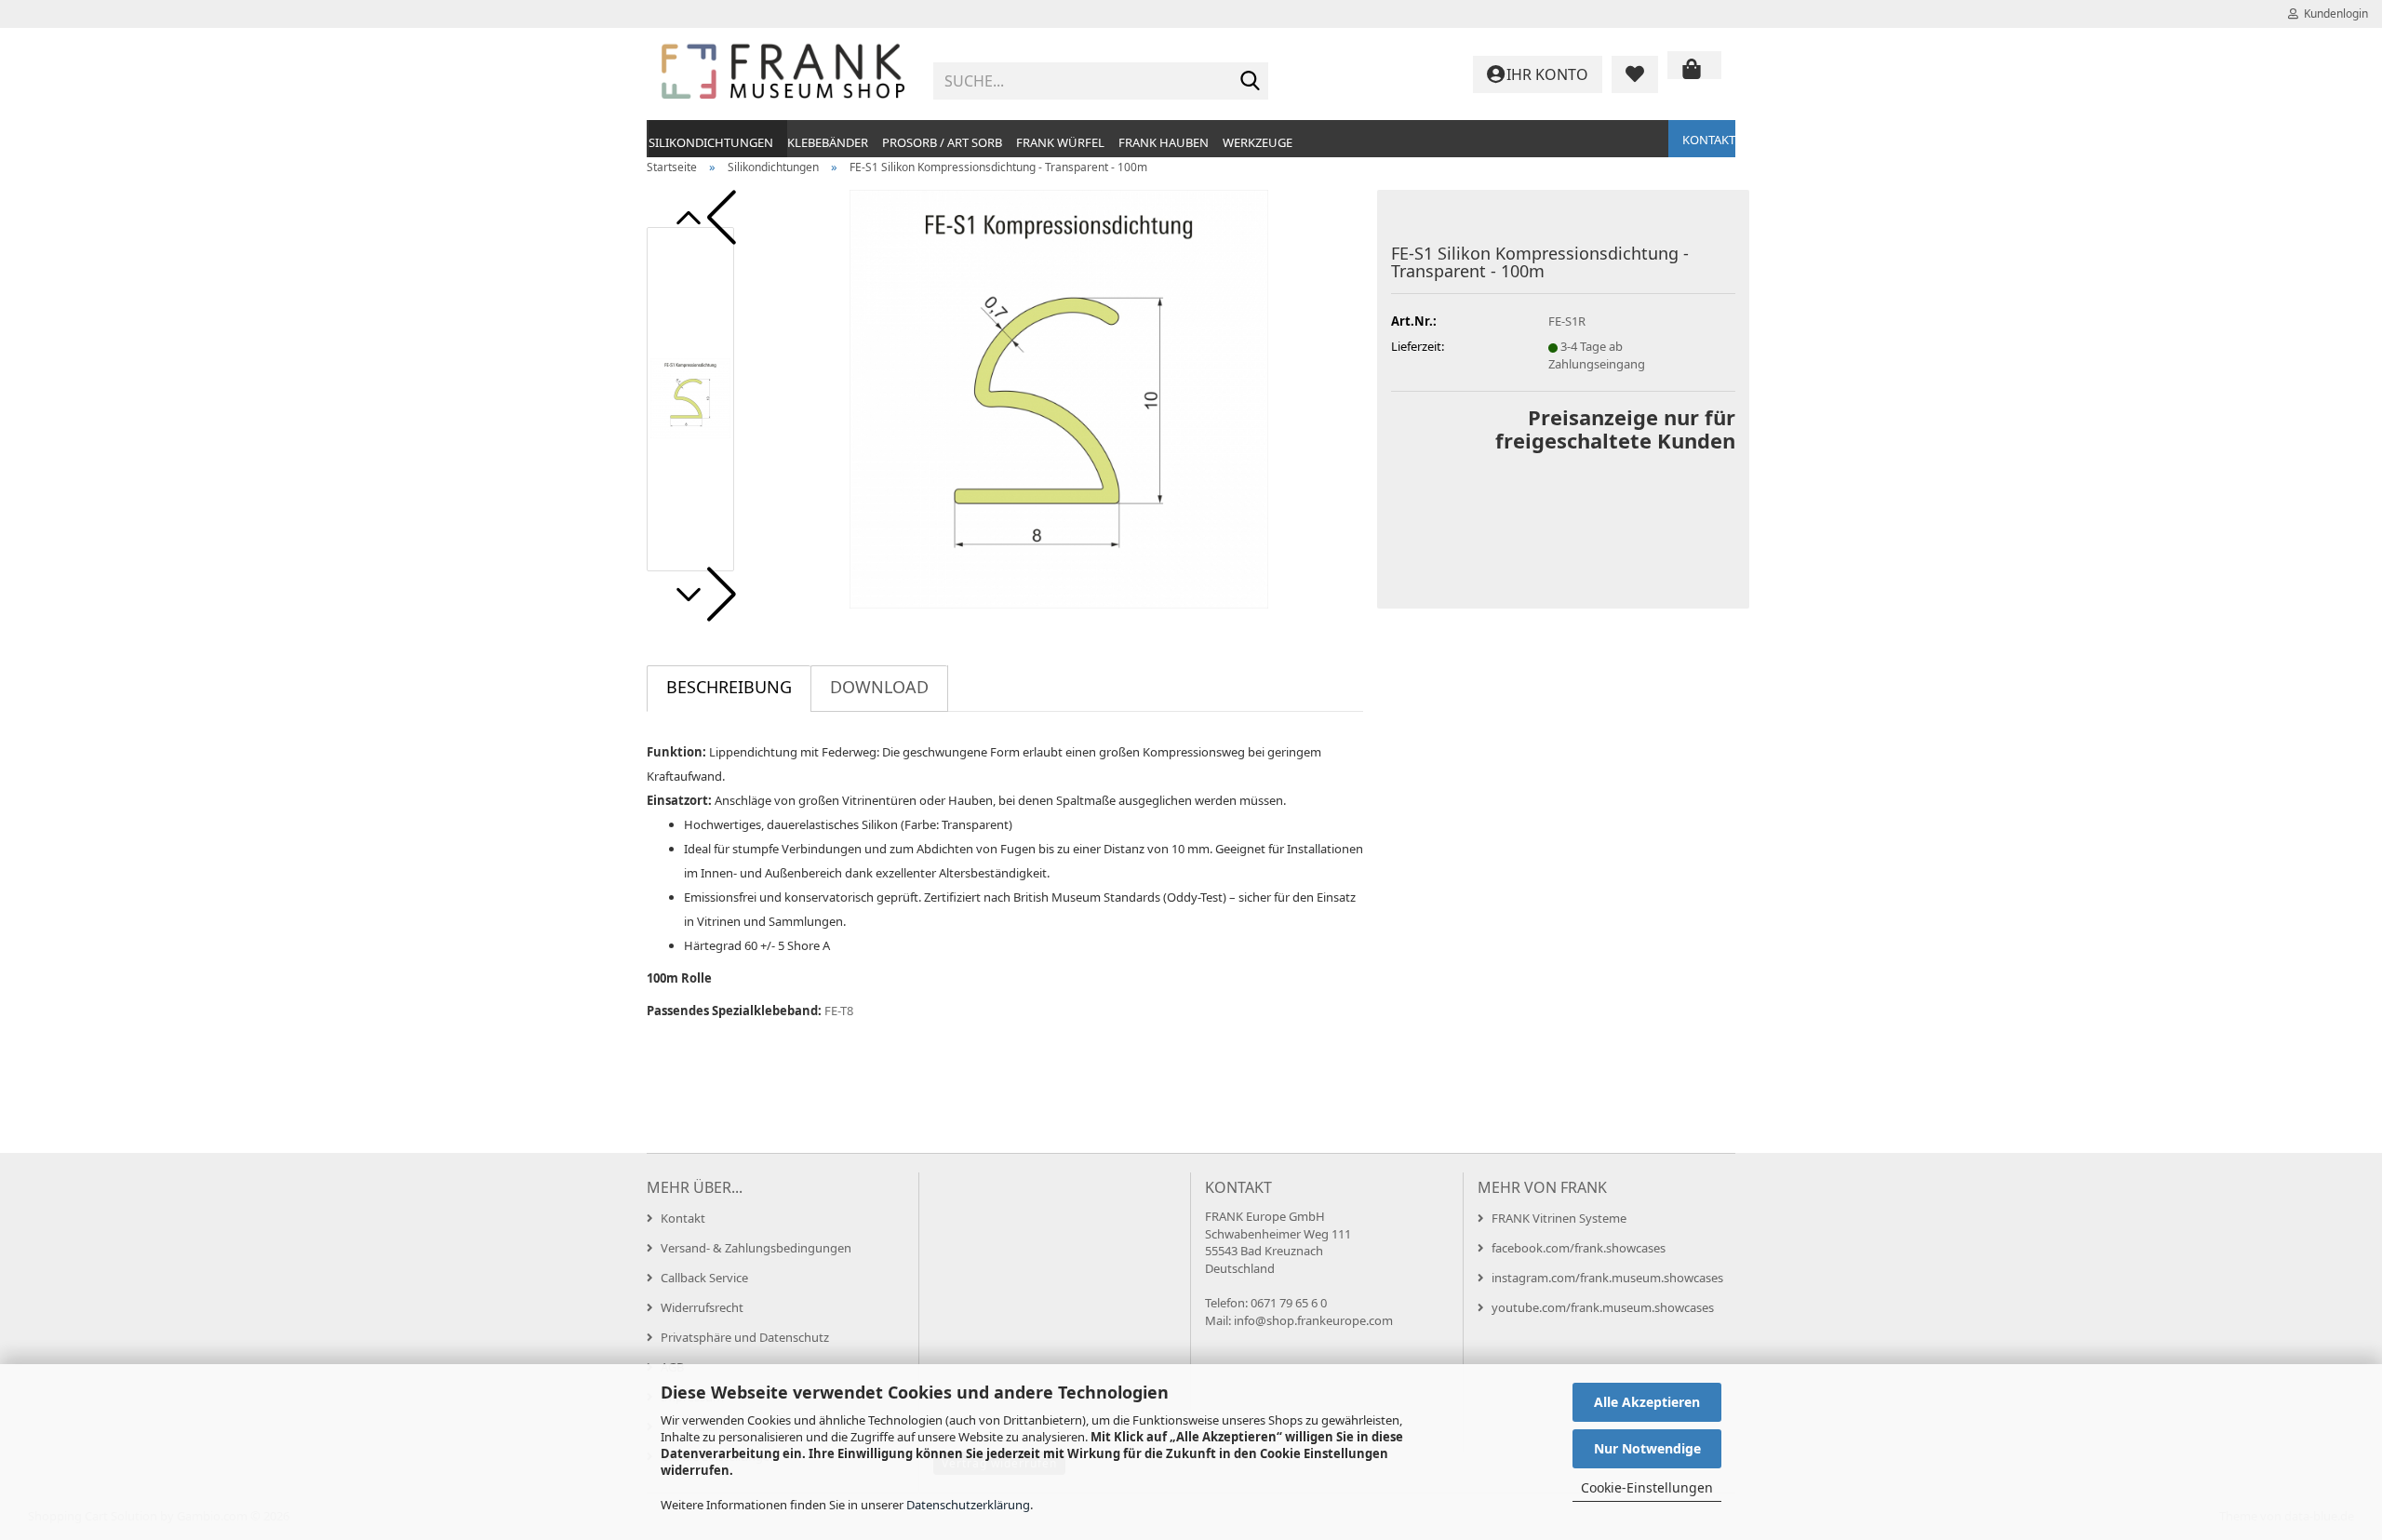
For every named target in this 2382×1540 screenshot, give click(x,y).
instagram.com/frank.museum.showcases (1607, 1278)
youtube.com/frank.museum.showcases (1603, 1307)
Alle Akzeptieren (1647, 1402)
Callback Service (704, 1278)
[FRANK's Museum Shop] (783, 74)
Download (879, 687)
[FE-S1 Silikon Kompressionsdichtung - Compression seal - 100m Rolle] (1059, 397)
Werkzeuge (1258, 142)
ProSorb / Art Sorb (942, 142)
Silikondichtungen (711, 142)
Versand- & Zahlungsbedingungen (756, 1248)
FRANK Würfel (1060, 142)
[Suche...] (1251, 82)
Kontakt (1709, 140)
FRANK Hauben (1164, 142)
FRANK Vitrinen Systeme (1559, 1218)
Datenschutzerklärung (968, 1505)
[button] (703, 218)
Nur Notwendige (1647, 1448)
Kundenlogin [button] (2333, 13)
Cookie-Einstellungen (1647, 1487)
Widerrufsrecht (702, 1307)
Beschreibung (729, 687)
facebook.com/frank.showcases (1579, 1248)
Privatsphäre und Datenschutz (745, 1337)
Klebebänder (828, 142)
